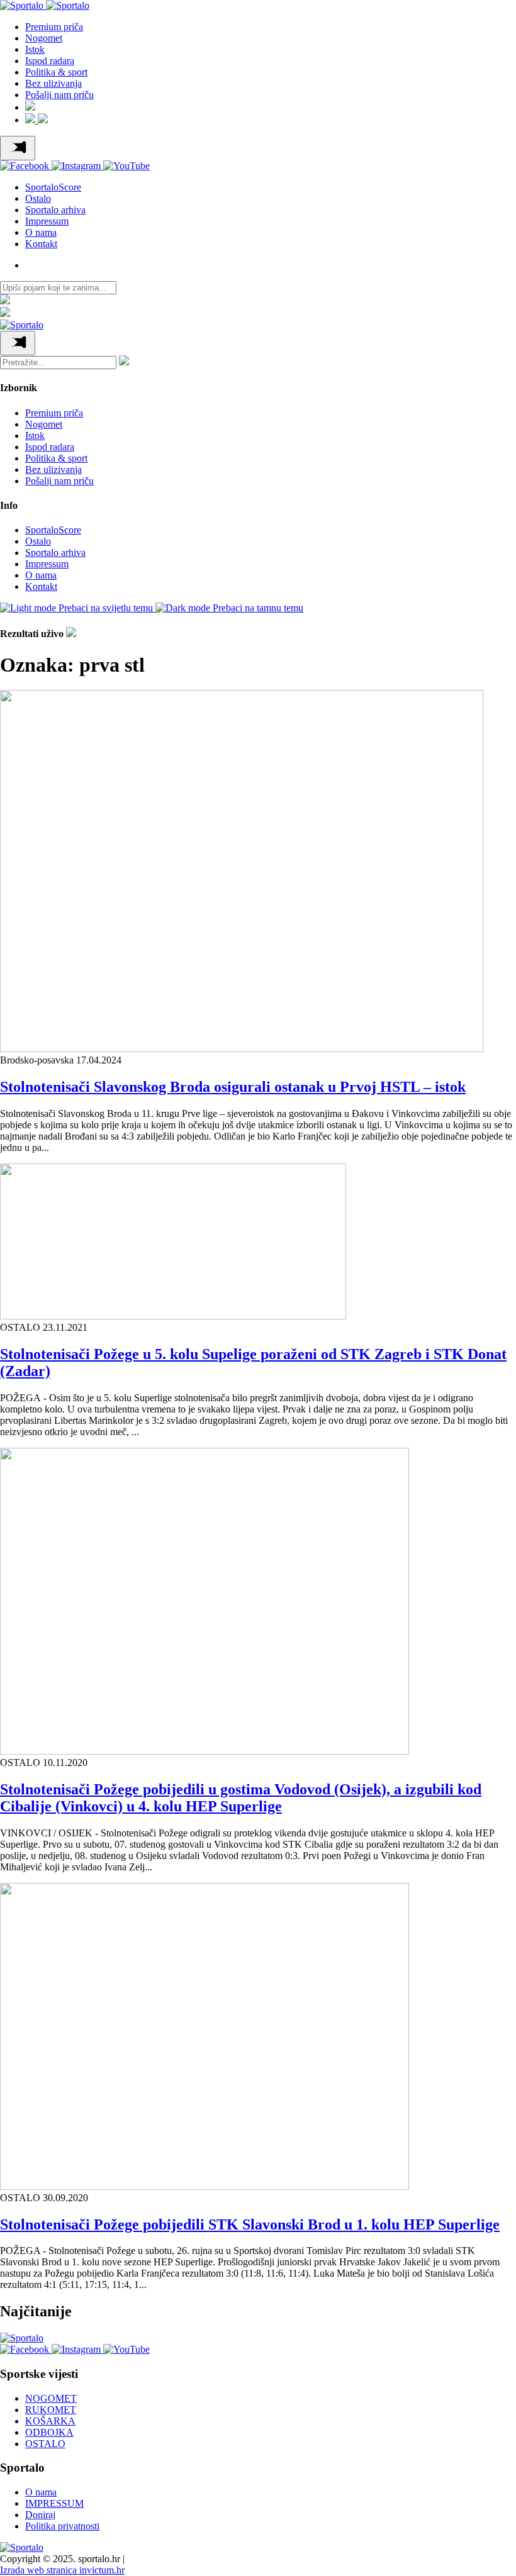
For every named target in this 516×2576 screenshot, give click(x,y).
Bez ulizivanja (53, 83)
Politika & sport (56, 72)
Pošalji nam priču (59, 95)
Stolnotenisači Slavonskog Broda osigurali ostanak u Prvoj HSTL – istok (233, 1087)
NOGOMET (51, 2398)
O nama (41, 232)
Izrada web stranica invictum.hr (62, 2570)
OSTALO (45, 2444)
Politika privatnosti (62, 2526)
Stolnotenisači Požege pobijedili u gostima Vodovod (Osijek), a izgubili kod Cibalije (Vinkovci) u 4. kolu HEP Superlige (241, 1798)
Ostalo (38, 198)
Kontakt (41, 244)
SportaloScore (53, 187)
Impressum (47, 221)
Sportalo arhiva (55, 210)
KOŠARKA (50, 2421)
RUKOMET (51, 2410)
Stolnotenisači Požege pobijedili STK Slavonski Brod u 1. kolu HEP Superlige (250, 2224)
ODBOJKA (49, 2432)
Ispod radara (50, 61)
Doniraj (40, 2515)
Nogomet (44, 38)
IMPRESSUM (54, 2503)
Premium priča (54, 27)
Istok (35, 49)
